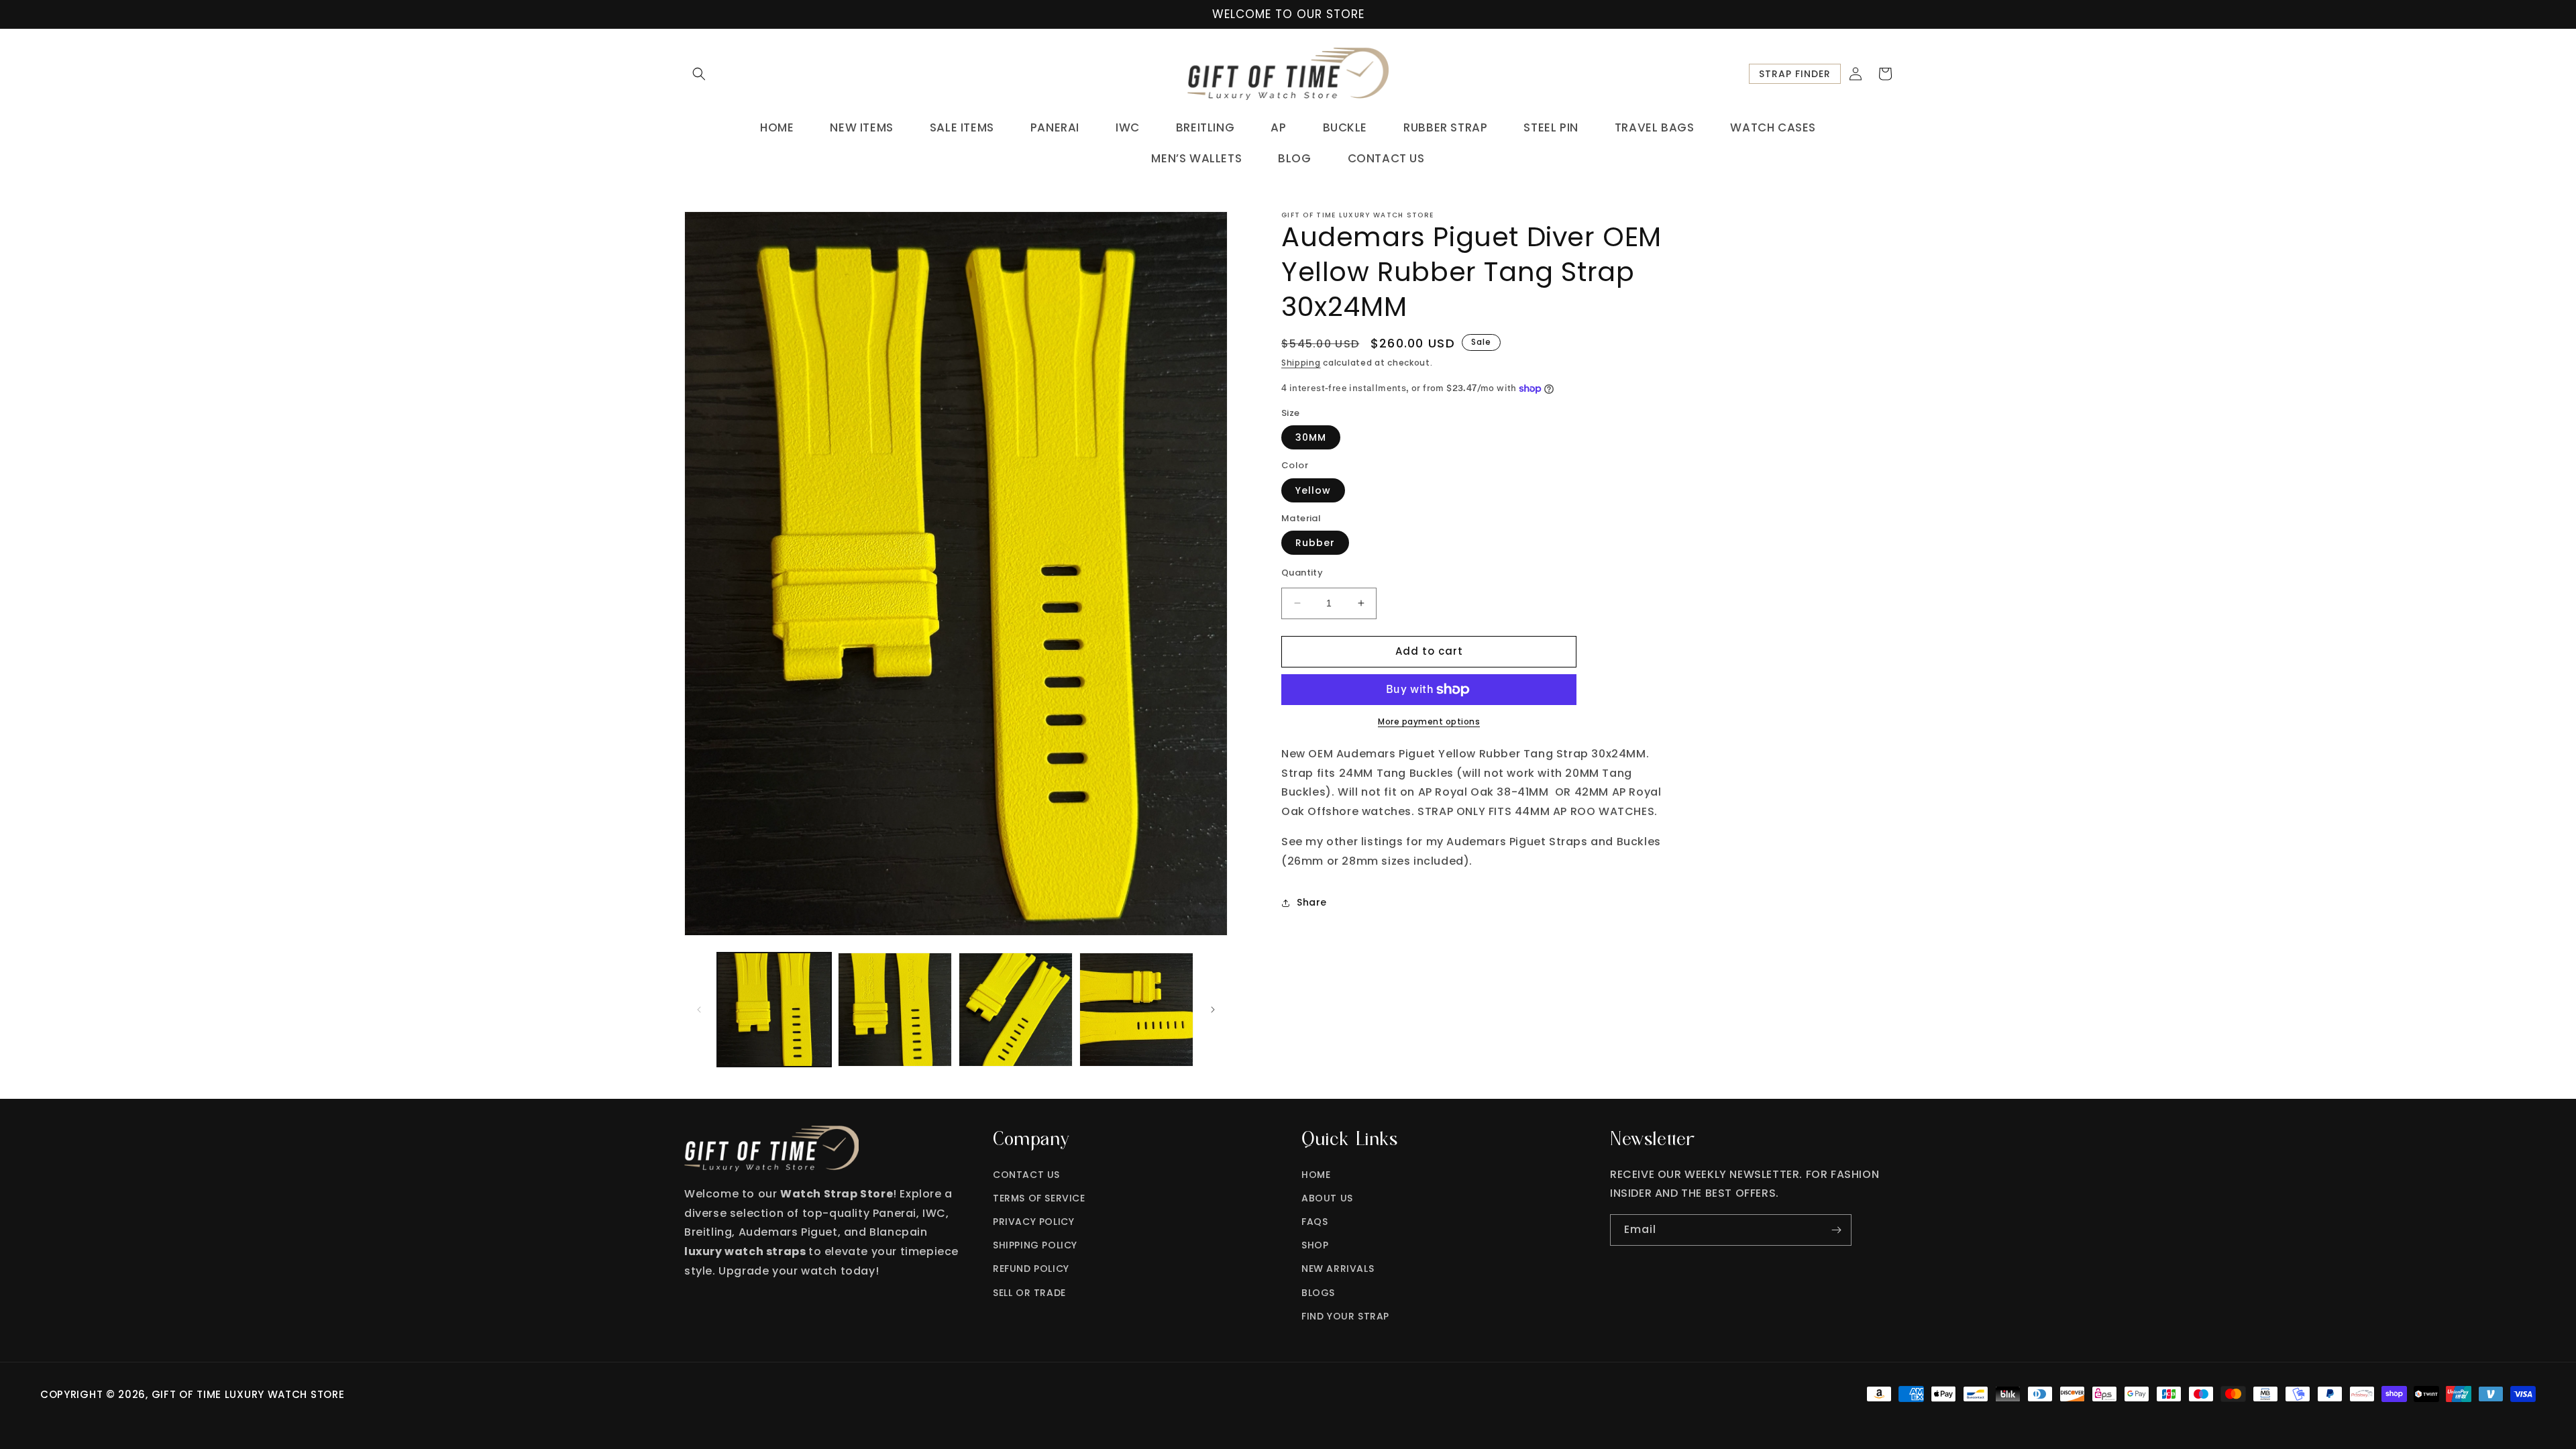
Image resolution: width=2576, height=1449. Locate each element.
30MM (1311, 437)
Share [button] (1312, 902)
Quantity (1302, 573)
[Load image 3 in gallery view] (1016, 1010)
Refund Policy (1031, 1269)
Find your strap (1345, 1316)
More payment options (1429, 721)
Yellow (1313, 490)
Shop (1315, 1245)
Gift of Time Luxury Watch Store (248, 1394)
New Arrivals (1338, 1269)
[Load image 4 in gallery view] (1136, 1010)
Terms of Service (1039, 1198)
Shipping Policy (1035, 1245)
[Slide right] (1213, 1010)
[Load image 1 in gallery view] (774, 1010)
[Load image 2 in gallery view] (895, 1010)
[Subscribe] (1836, 1230)
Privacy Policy (1033, 1222)
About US (1327, 1198)
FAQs (1314, 1222)
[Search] (699, 74)
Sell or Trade (1029, 1293)
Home (1316, 1175)
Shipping (1301, 363)
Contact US (1026, 1175)
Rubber (1315, 543)
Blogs (1318, 1293)
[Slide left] (699, 1010)
